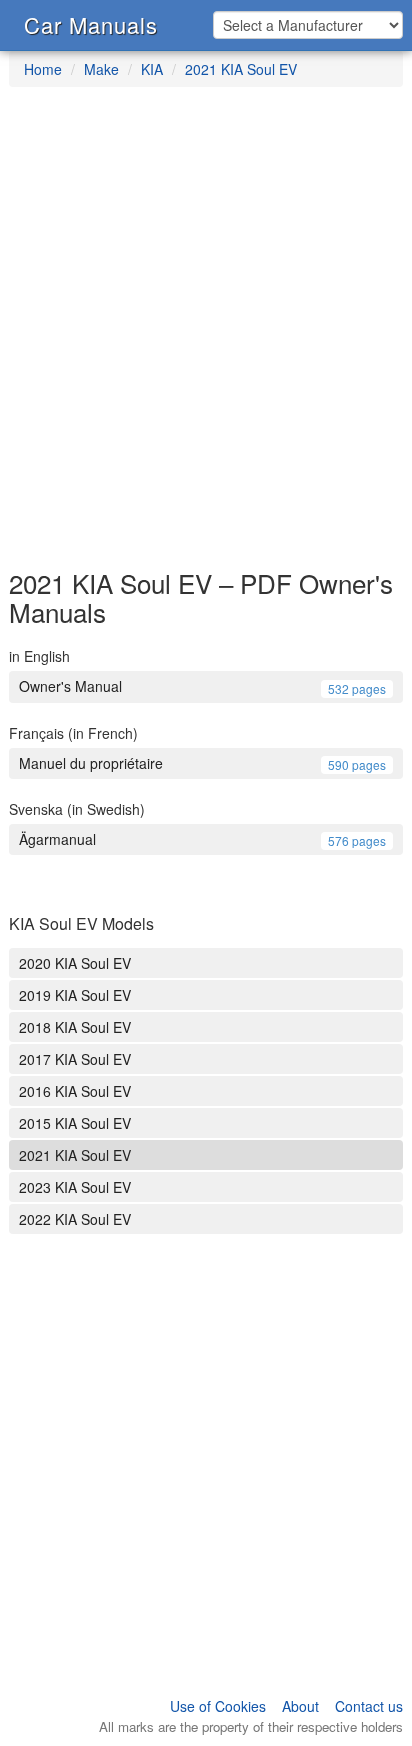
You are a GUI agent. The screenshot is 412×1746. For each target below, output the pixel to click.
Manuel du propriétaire (202, 763)
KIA (152, 69)
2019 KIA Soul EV (75, 995)
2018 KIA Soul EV (75, 1027)
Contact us (369, 1706)
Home (43, 69)
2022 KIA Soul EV (75, 1219)
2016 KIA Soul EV (75, 1091)
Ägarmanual (202, 839)
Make (101, 69)
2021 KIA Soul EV (241, 69)
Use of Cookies (218, 1706)
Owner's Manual (202, 686)
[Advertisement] (206, 338)
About (300, 1706)
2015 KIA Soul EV (75, 1123)
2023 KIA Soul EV (75, 1187)
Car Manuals (91, 24)
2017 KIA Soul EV (75, 1059)
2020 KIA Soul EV (75, 963)
